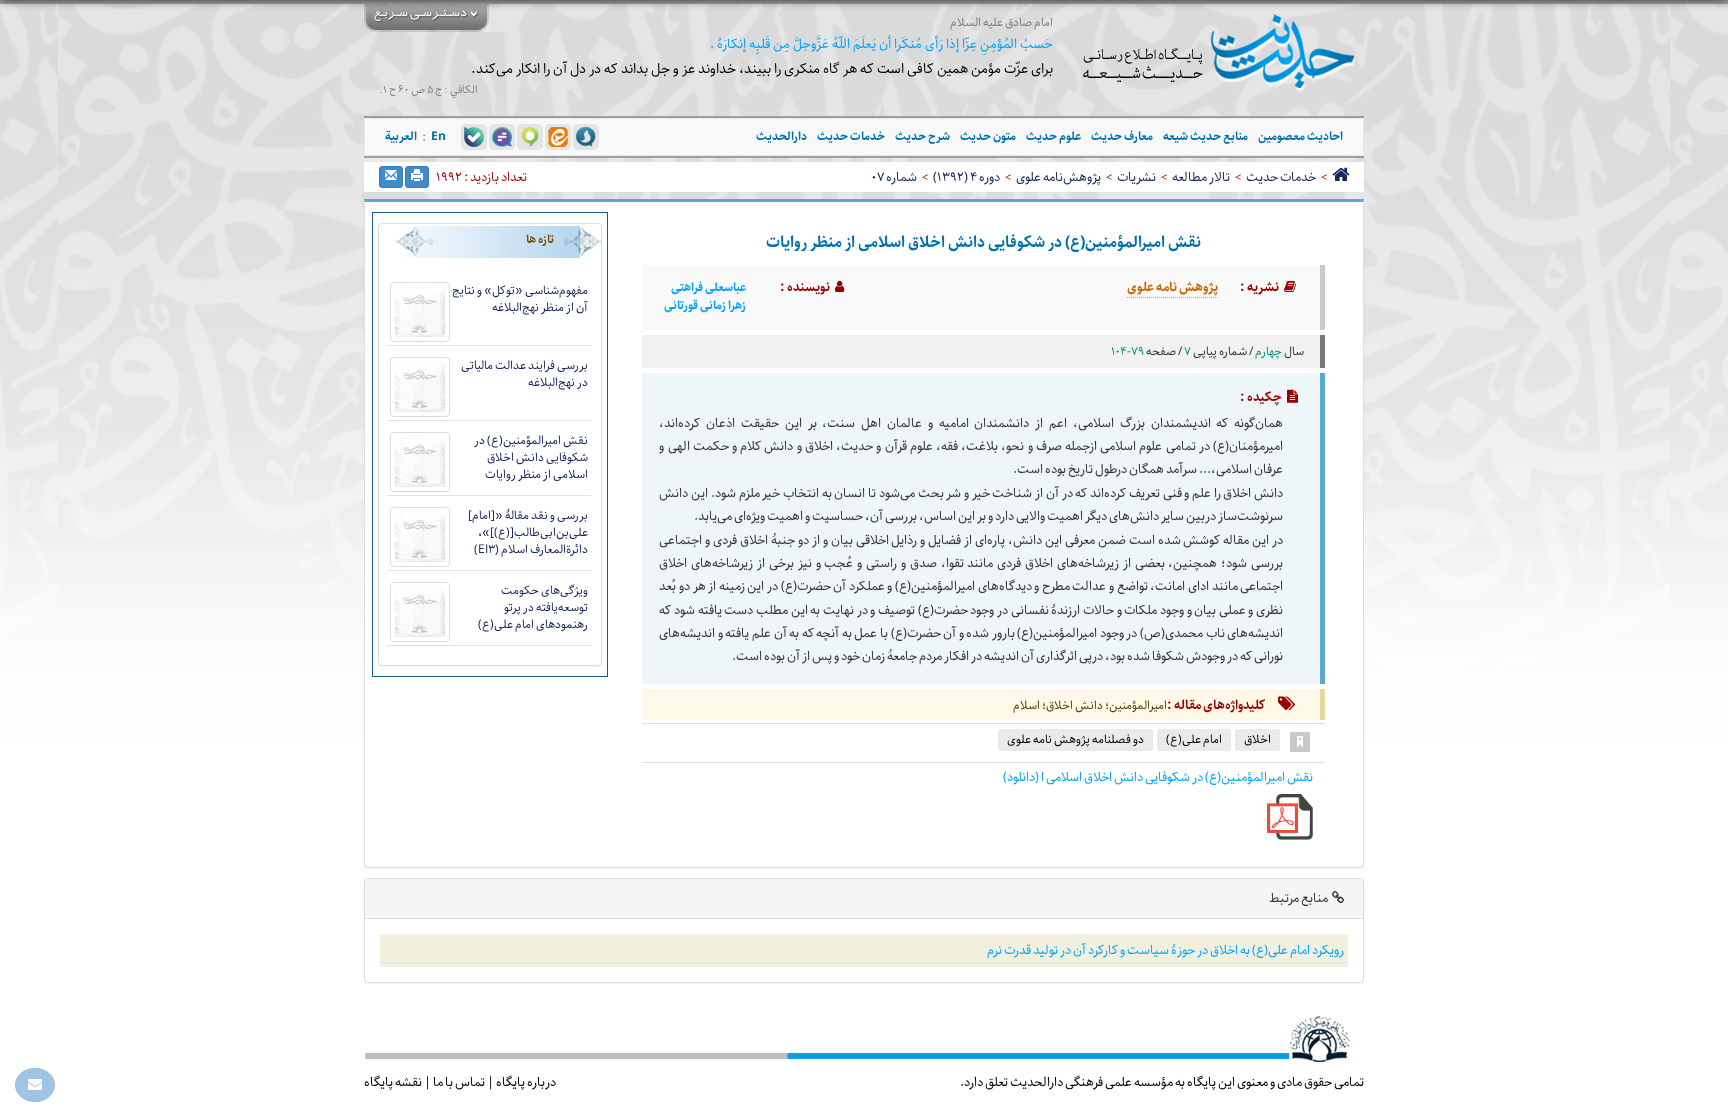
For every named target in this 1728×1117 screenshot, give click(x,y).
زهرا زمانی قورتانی (705, 306)
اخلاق (1257, 739)
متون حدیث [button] (988, 136)
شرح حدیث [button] (922, 136)
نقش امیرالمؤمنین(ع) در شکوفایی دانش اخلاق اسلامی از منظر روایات (531, 457)
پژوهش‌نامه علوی (1058, 177)
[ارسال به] (391, 177)
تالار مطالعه (1201, 177)
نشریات (1136, 177)
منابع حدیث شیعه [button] (1205, 136)
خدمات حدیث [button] (851, 136)
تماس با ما (459, 1082)
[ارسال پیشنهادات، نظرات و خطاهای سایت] (35, 1085)
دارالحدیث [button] (781, 136)
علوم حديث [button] (1053, 136)
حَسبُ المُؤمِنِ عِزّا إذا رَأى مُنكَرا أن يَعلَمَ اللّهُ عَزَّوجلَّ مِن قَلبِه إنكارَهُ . (881, 44)
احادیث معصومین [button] (1300, 136)
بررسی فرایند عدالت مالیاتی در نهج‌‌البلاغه (524, 374)
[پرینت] (417, 177)
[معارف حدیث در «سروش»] (586, 136)
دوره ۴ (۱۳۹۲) (966, 177)
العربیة (401, 136)
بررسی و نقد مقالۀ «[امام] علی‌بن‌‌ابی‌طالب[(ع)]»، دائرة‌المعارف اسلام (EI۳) (528, 532)
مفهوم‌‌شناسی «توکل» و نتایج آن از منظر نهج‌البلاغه (520, 299)
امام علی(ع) (1194, 739)
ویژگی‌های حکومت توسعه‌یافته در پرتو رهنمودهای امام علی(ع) (533, 607)
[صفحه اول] (1340, 177)
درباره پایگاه (526, 1082)
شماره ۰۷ (894, 177)
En (438, 136)
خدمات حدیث (1281, 177)
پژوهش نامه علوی (1172, 287)
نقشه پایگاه (393, 1082)
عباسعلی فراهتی (708, 288)
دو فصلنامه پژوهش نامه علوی (1075, 739)
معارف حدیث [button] (1122, 136)
